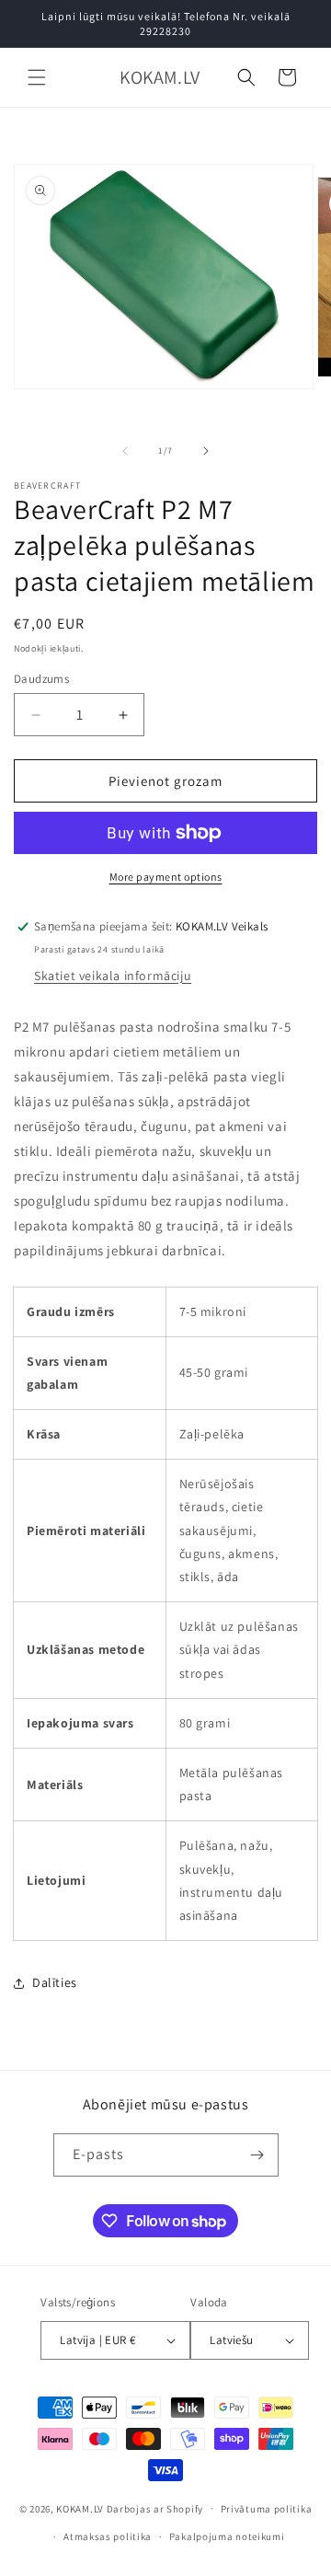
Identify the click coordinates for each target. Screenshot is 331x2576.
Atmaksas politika (108, 2536)
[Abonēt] (257, 2155)
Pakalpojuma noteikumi (227, 2536)
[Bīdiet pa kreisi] (125, 451)
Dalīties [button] (55, 1982)
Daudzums (41, 679)
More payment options (166, 877)
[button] (37, 77)
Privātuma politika (267, 2509)
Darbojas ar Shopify (155, 2508)
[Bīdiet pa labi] (206, 451)
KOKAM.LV (80, 2508)
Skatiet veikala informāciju (113, 976)
